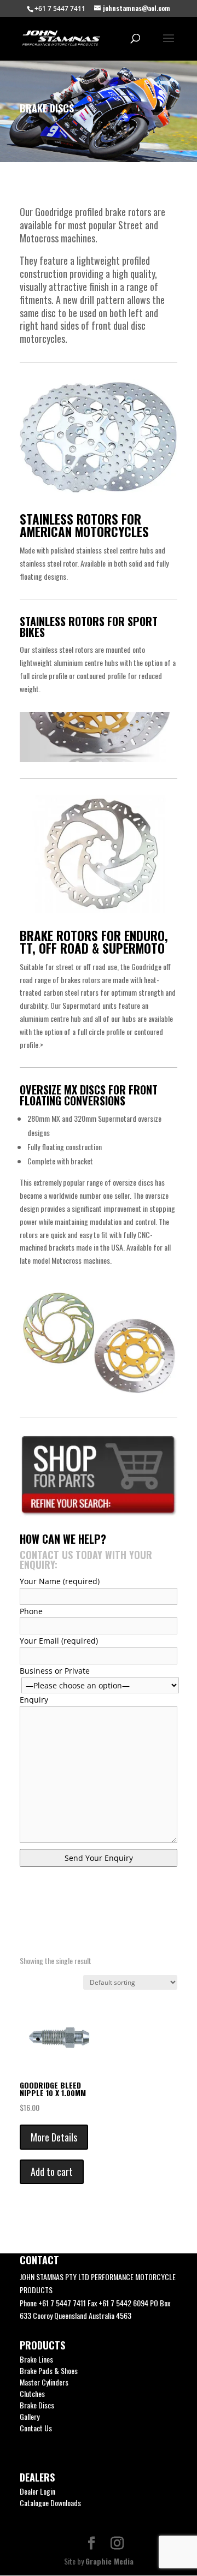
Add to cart (52, 2172)
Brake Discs (37, 2405)
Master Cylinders (44, 2382)
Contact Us (36, 2428)
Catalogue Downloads (50, 2503)
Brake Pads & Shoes (49, 2370)
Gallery (30, 2416)
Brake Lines (36, 2359)
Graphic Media (109, 2561)
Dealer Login (37, 2491)
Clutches (32, 2393)
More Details (54, 2137)
